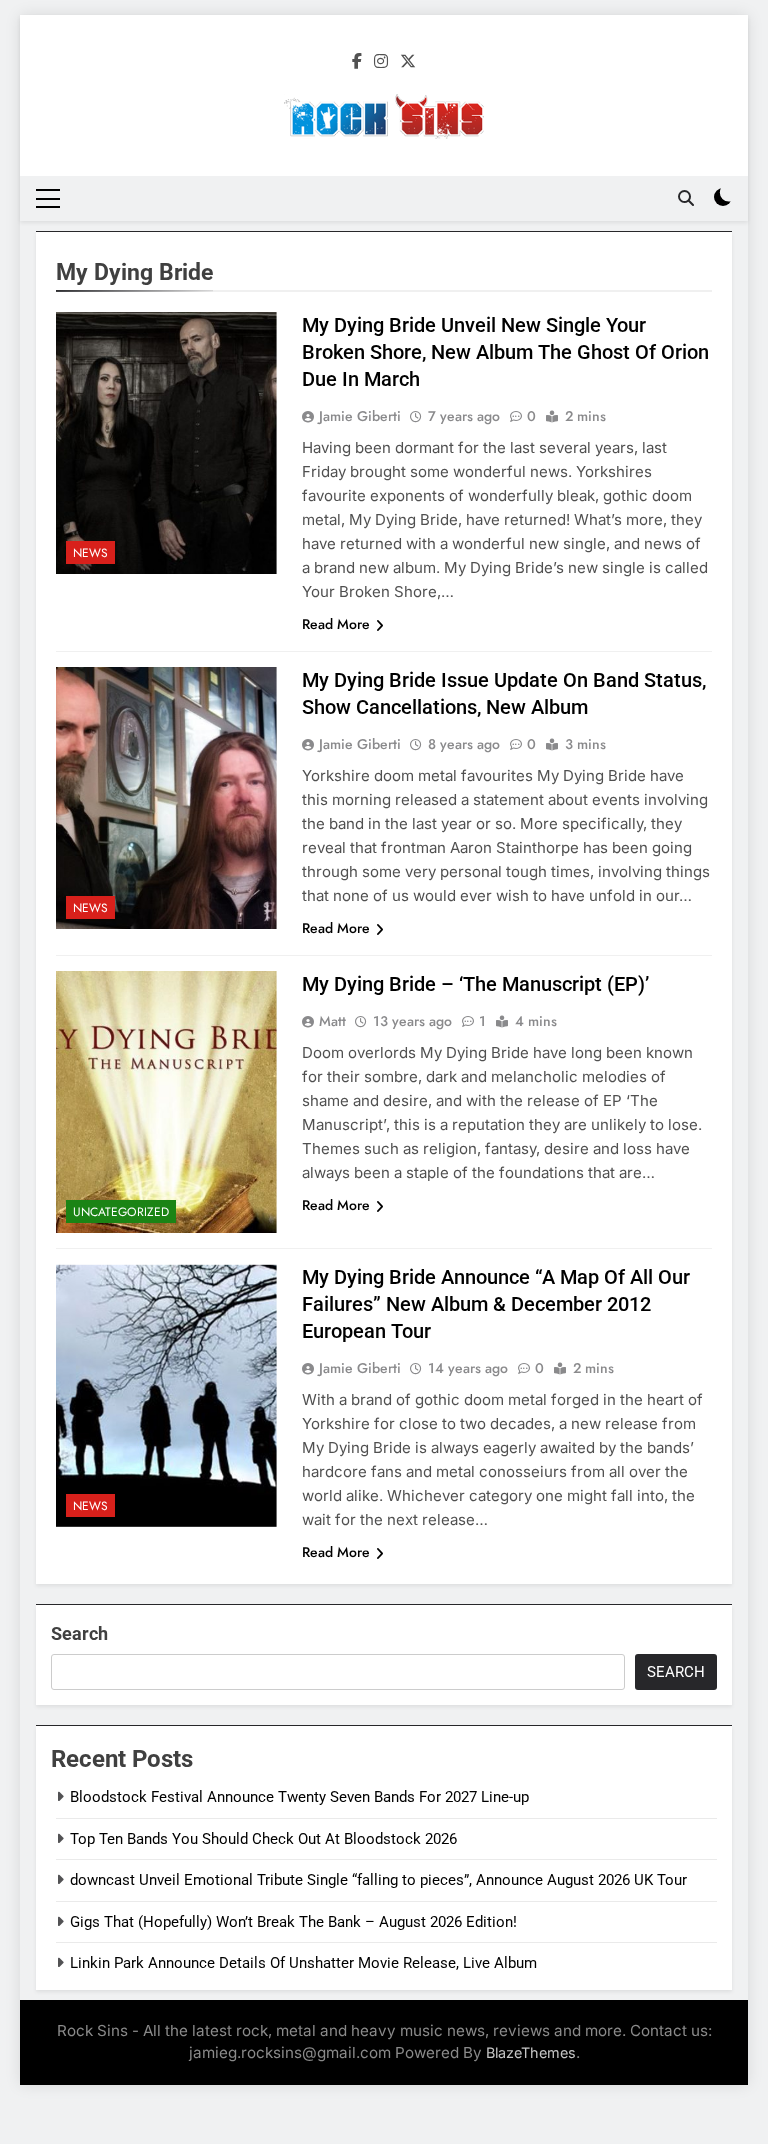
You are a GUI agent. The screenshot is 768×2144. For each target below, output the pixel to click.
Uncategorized (121, 1212)
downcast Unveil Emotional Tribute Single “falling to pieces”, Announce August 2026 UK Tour (378, 1880)
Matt (332, 1021)
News (90, 553)
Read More (336, 624)
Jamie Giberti (360, 416)
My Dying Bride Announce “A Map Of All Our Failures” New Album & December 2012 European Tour (496, 1304)
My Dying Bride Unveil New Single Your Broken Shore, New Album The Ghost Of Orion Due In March (505, 352)
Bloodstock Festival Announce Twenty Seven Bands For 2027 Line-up (299, 1797)
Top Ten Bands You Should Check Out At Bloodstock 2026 (263, 1839)
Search (79, 1633)
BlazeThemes (531, 2052)
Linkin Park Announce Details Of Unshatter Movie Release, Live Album (303, 1963)
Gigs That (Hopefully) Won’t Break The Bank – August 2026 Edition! (293, 1922)
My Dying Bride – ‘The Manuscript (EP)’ (475, 984)
